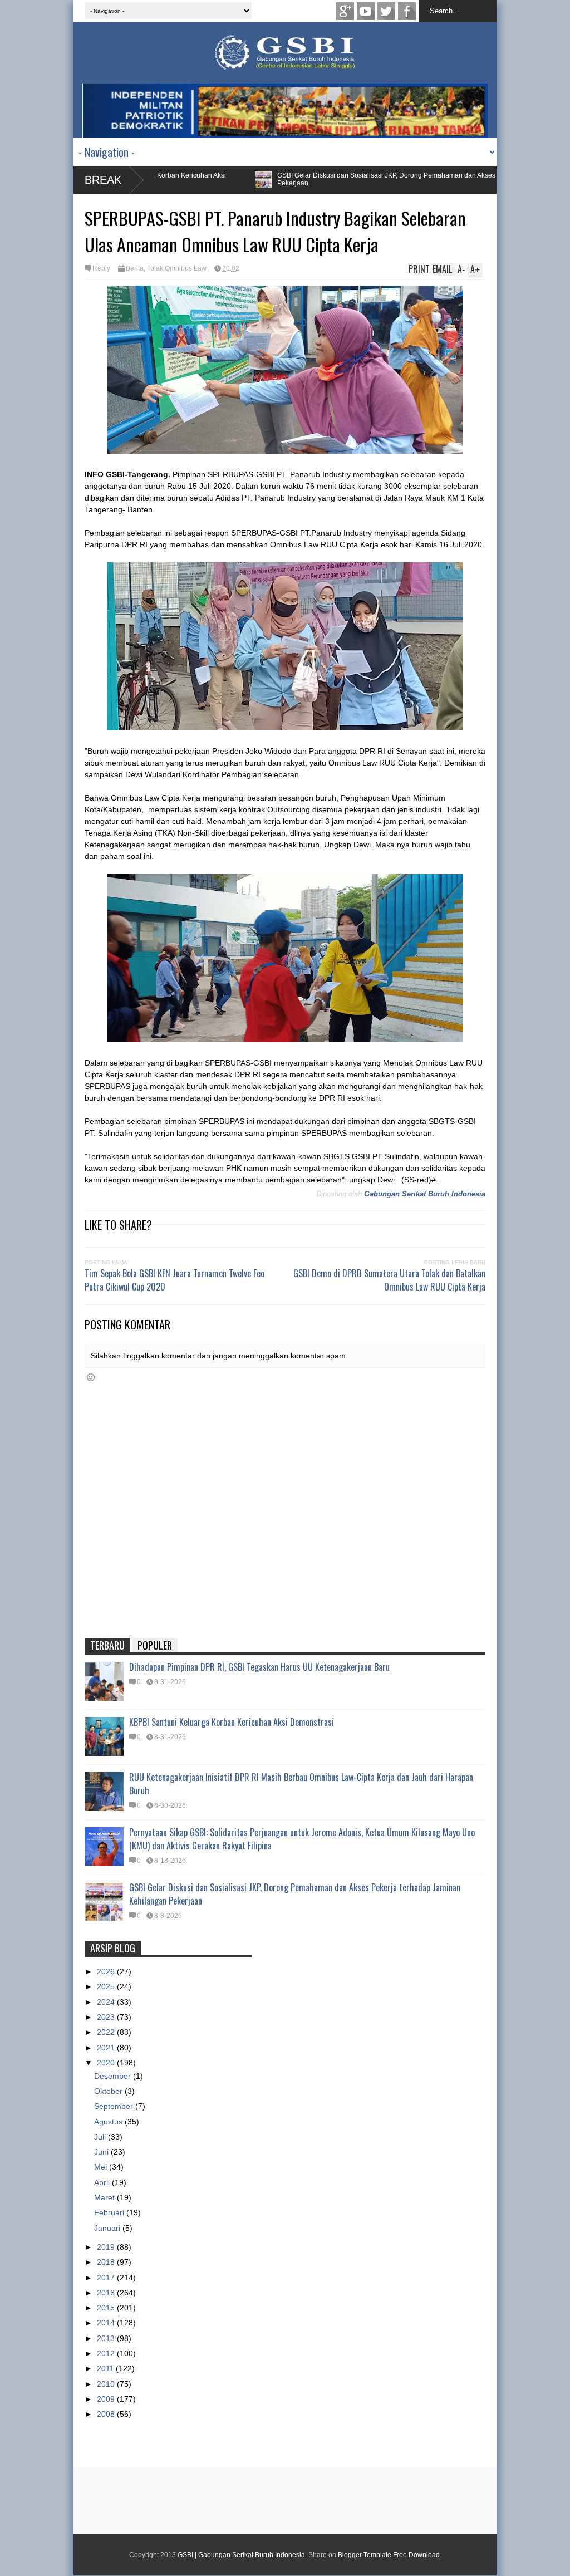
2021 (107, 2048)
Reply (101, 268)
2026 (107, 1971)
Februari (110, 2212)
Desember (114, 2076)
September (115, 2106)
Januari (108, 2228)
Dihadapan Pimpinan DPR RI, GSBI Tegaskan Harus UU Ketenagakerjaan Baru (259, 1667)
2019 (107, 2247)
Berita (135, 268)
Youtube (366, 11)
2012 (107, 2353)
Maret (105, 2197)
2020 (107, 2063)
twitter (386, 11)
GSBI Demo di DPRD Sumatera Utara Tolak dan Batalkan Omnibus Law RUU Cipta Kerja (389, 1280)
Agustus (109, 2122)
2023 (107, 2017)
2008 (107, 2414)
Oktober (109, 2091)
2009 (107, 2399)
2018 (107, 2262)
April (103, 2182)
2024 (107, 2002)
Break (103, 180)
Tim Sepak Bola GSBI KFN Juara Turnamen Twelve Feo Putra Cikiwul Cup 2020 (175, 1280)
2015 (107, 2308)
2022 (107, 2032)
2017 (107, 2278)
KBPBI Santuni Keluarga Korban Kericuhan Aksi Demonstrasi (232, 1722)
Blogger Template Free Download (389, 2555)
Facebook (407, 11)
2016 (107, 2293)
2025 (107, 1986)
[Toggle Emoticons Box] (91, 1377)
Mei (102, 2167)
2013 (107, 2338)
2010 (107, 2384)
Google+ (345, 11)
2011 (106, 2368)
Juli (101, 2137)
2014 (107, 2323)
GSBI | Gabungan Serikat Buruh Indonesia (241, 2555)
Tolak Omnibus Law (177, 268)
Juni (102, 2152)
